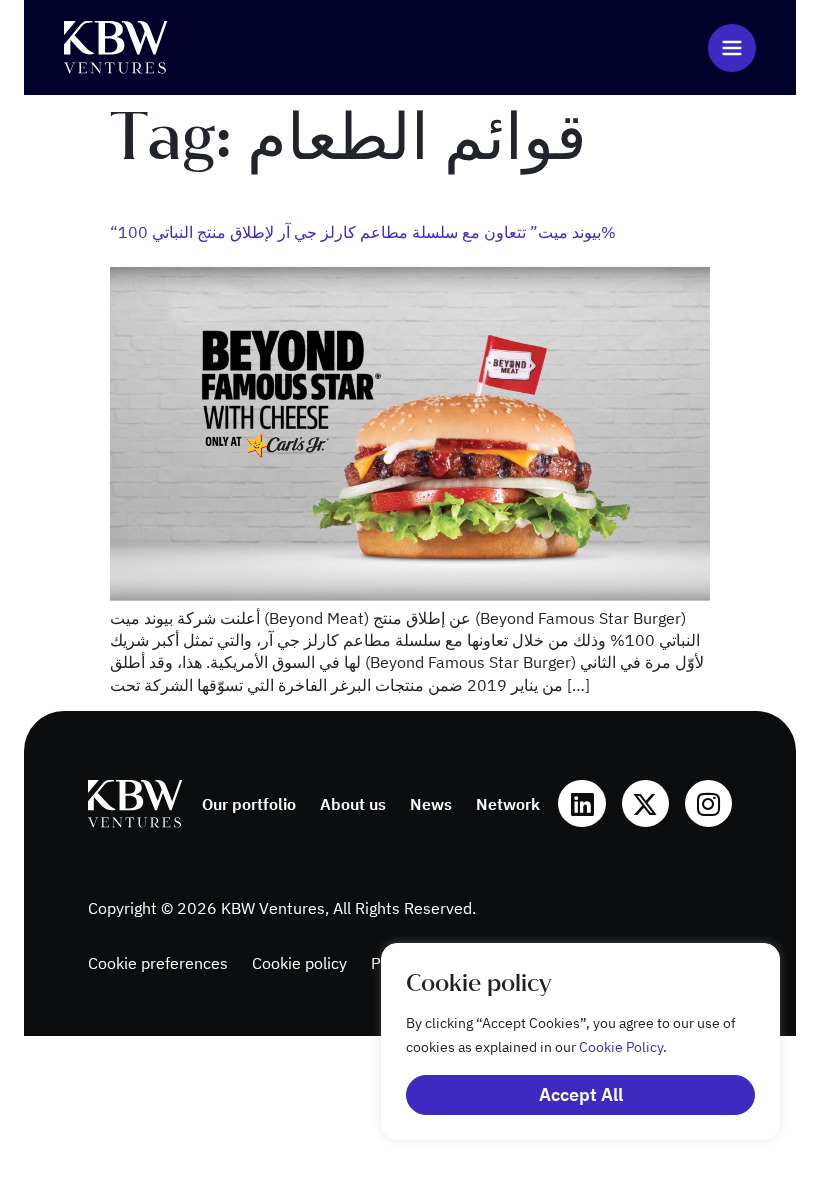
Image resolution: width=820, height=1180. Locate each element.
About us (353, 804)
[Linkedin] (581, 803)
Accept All (581, 1094)
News (431, 804)
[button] (732, 48)
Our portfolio (249, 804)
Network (508, 804)
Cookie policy (299, 963)
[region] (560, 1041)
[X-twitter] (645, 803)
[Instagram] (708, 803)
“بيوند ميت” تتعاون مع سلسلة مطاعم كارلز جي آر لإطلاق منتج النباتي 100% (363, 232)
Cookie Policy (621, 1047)
